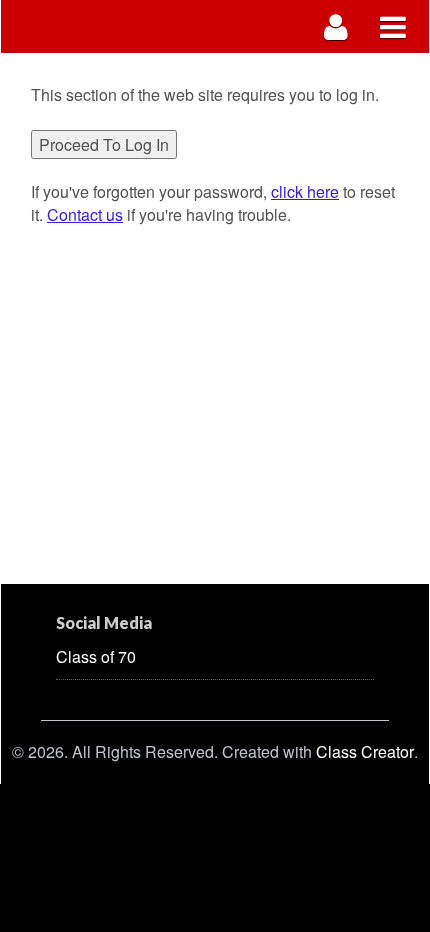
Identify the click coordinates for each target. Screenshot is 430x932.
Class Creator (365, 752)
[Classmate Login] (336, 26)
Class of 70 (96, 656)
